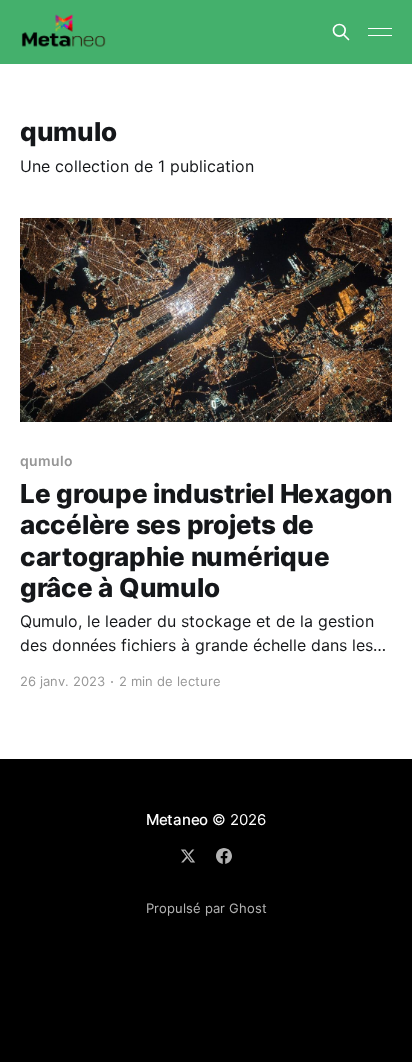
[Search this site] (341, 32)
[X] (188, 856)
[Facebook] (224, 856)
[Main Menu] (380, 32)
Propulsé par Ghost (206, 908)
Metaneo (177, 819)
